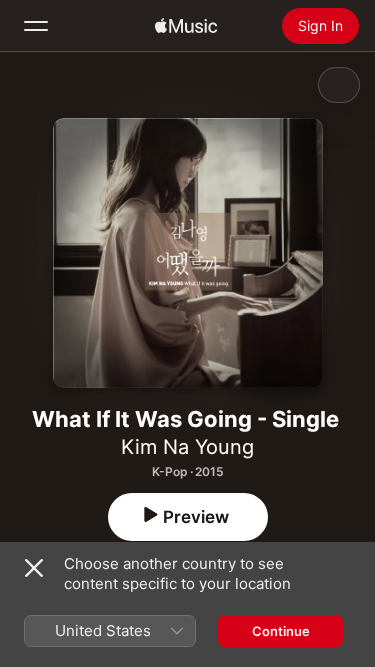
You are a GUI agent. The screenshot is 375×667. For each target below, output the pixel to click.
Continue (281, 631)
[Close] (34, 568)
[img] (186, 26)
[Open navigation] (36, 26)
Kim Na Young (187, 447)
